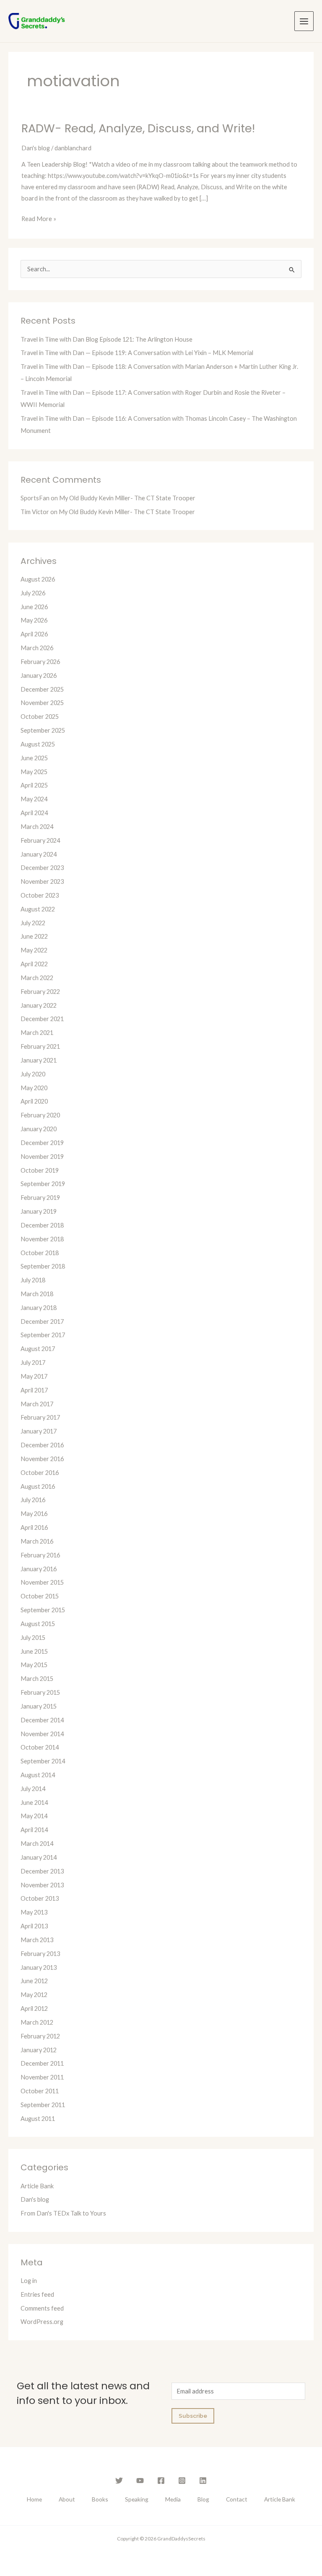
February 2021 (40, 1046)
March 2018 (37, 1294)
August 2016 (38, 1486)
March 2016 (37, 1541)
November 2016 (42, 1459)
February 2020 (40, 1115)
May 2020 (34, 1088)
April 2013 (34, 1926)
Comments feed (42, 2308)
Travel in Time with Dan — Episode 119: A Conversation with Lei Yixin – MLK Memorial (137, 353)
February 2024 (40, 840)
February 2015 (40, 1692)
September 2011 (43, 2105)
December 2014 (42, 1720)
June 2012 (34, 1981)
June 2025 (34, 758)
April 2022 (34, 964)
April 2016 (34, 1527)
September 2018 (43, 1266)
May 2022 (34, 950)
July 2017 (33, 1363)
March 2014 (37, 1844)
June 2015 (34, 1651)
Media (173, 2499)
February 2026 (40, 662)
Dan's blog (36, 148)
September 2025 (43, 730)
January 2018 (39, 1308)
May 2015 (34, 1665)
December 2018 (42, 1225)
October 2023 (40, 895)
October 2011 (40, 2091)
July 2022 (33, 923)
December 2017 (42, 1321)
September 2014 (43, 1761)
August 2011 (38, 2119)
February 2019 (40, 1198)
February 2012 (40, 2036)
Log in (29, 2281)
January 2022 (39, 1005)
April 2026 (34, 634)
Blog (203, 2499)
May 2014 (34, 1816)
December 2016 (42, 1445)
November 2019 (42, 1157)
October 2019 (40, 1170)
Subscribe (193, 2416)
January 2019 (39, 1211)
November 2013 (42, 1885)
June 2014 (34, 1803)
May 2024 (34, 799)
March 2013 (37, 1940)
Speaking (137, 2499)
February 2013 (40, 1954)
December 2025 (42, 689)
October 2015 (40, 1596)
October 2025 (40, 717)
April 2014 (34, 1830)
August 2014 (38, 1775)
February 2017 (40, 1417)
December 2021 (42, 1019)
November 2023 (42, 881)
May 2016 (34, 1514)
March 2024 (37, 827)
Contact (237, 2499)
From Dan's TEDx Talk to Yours (63, 2213)
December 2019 (42, 1143)
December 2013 (42, 1871)
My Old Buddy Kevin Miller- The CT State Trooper (127, 498)
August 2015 (38, 1624)
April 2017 (34, 1390)
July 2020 (33, 1074)
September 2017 (43, 1335)
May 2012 (34, 1995)
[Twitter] (119, 2481)
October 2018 (40, 1253)
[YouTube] (140, 2481)
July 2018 (33, 1280)
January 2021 (39, 1060)
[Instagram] (182, 2481)
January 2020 (39, 1129)
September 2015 (43, 1610)
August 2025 (38, 744)
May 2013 (34, 1912)
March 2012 (37, 2022)
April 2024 (34, 813)
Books (100, 2499)
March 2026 (37, 648)
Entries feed (37, 2294)
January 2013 (39, 1967)
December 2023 (42, 868)
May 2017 (34, 1376)
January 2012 (39, 2050)
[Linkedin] (203, 2481)
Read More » (39, 218)
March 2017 (37, 1404)
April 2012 (34, 2009)
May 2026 (34, 620)
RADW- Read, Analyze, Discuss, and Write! (138, 128)
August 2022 (38, 909)
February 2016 (40, 1555)
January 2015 (39, 1706)
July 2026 (33, 593)
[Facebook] (161, 2481)
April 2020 (34, 1101)
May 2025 (34, 772)
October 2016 (40, 1473)
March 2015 (37, 1679)
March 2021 (37, 1033)
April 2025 (34, 785)
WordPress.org (42, 2322)
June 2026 (34, 607)
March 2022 (37, 978)
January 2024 (39, 854)
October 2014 (40, 1747)
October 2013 (40, 1898)
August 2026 (38, 579)
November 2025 (42, 703)
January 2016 (39, 1569)
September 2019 (43, 1184)
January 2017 (39, 1431)
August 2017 (38, 1349)
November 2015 (42, 1582)
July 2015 (33, 1638)
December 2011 (42, 2063)
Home (34, 2499)
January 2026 (39, 676)
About (67, 2499)
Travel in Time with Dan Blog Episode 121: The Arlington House (106, 339)
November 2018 (42, 1239)
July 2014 (33, 1789)
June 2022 (34, 936)
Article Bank (37, 2186)
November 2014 (42, 1734)
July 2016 (33, 1500)
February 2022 (40, 992)
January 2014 (39, 1857)
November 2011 (42, 2077)
